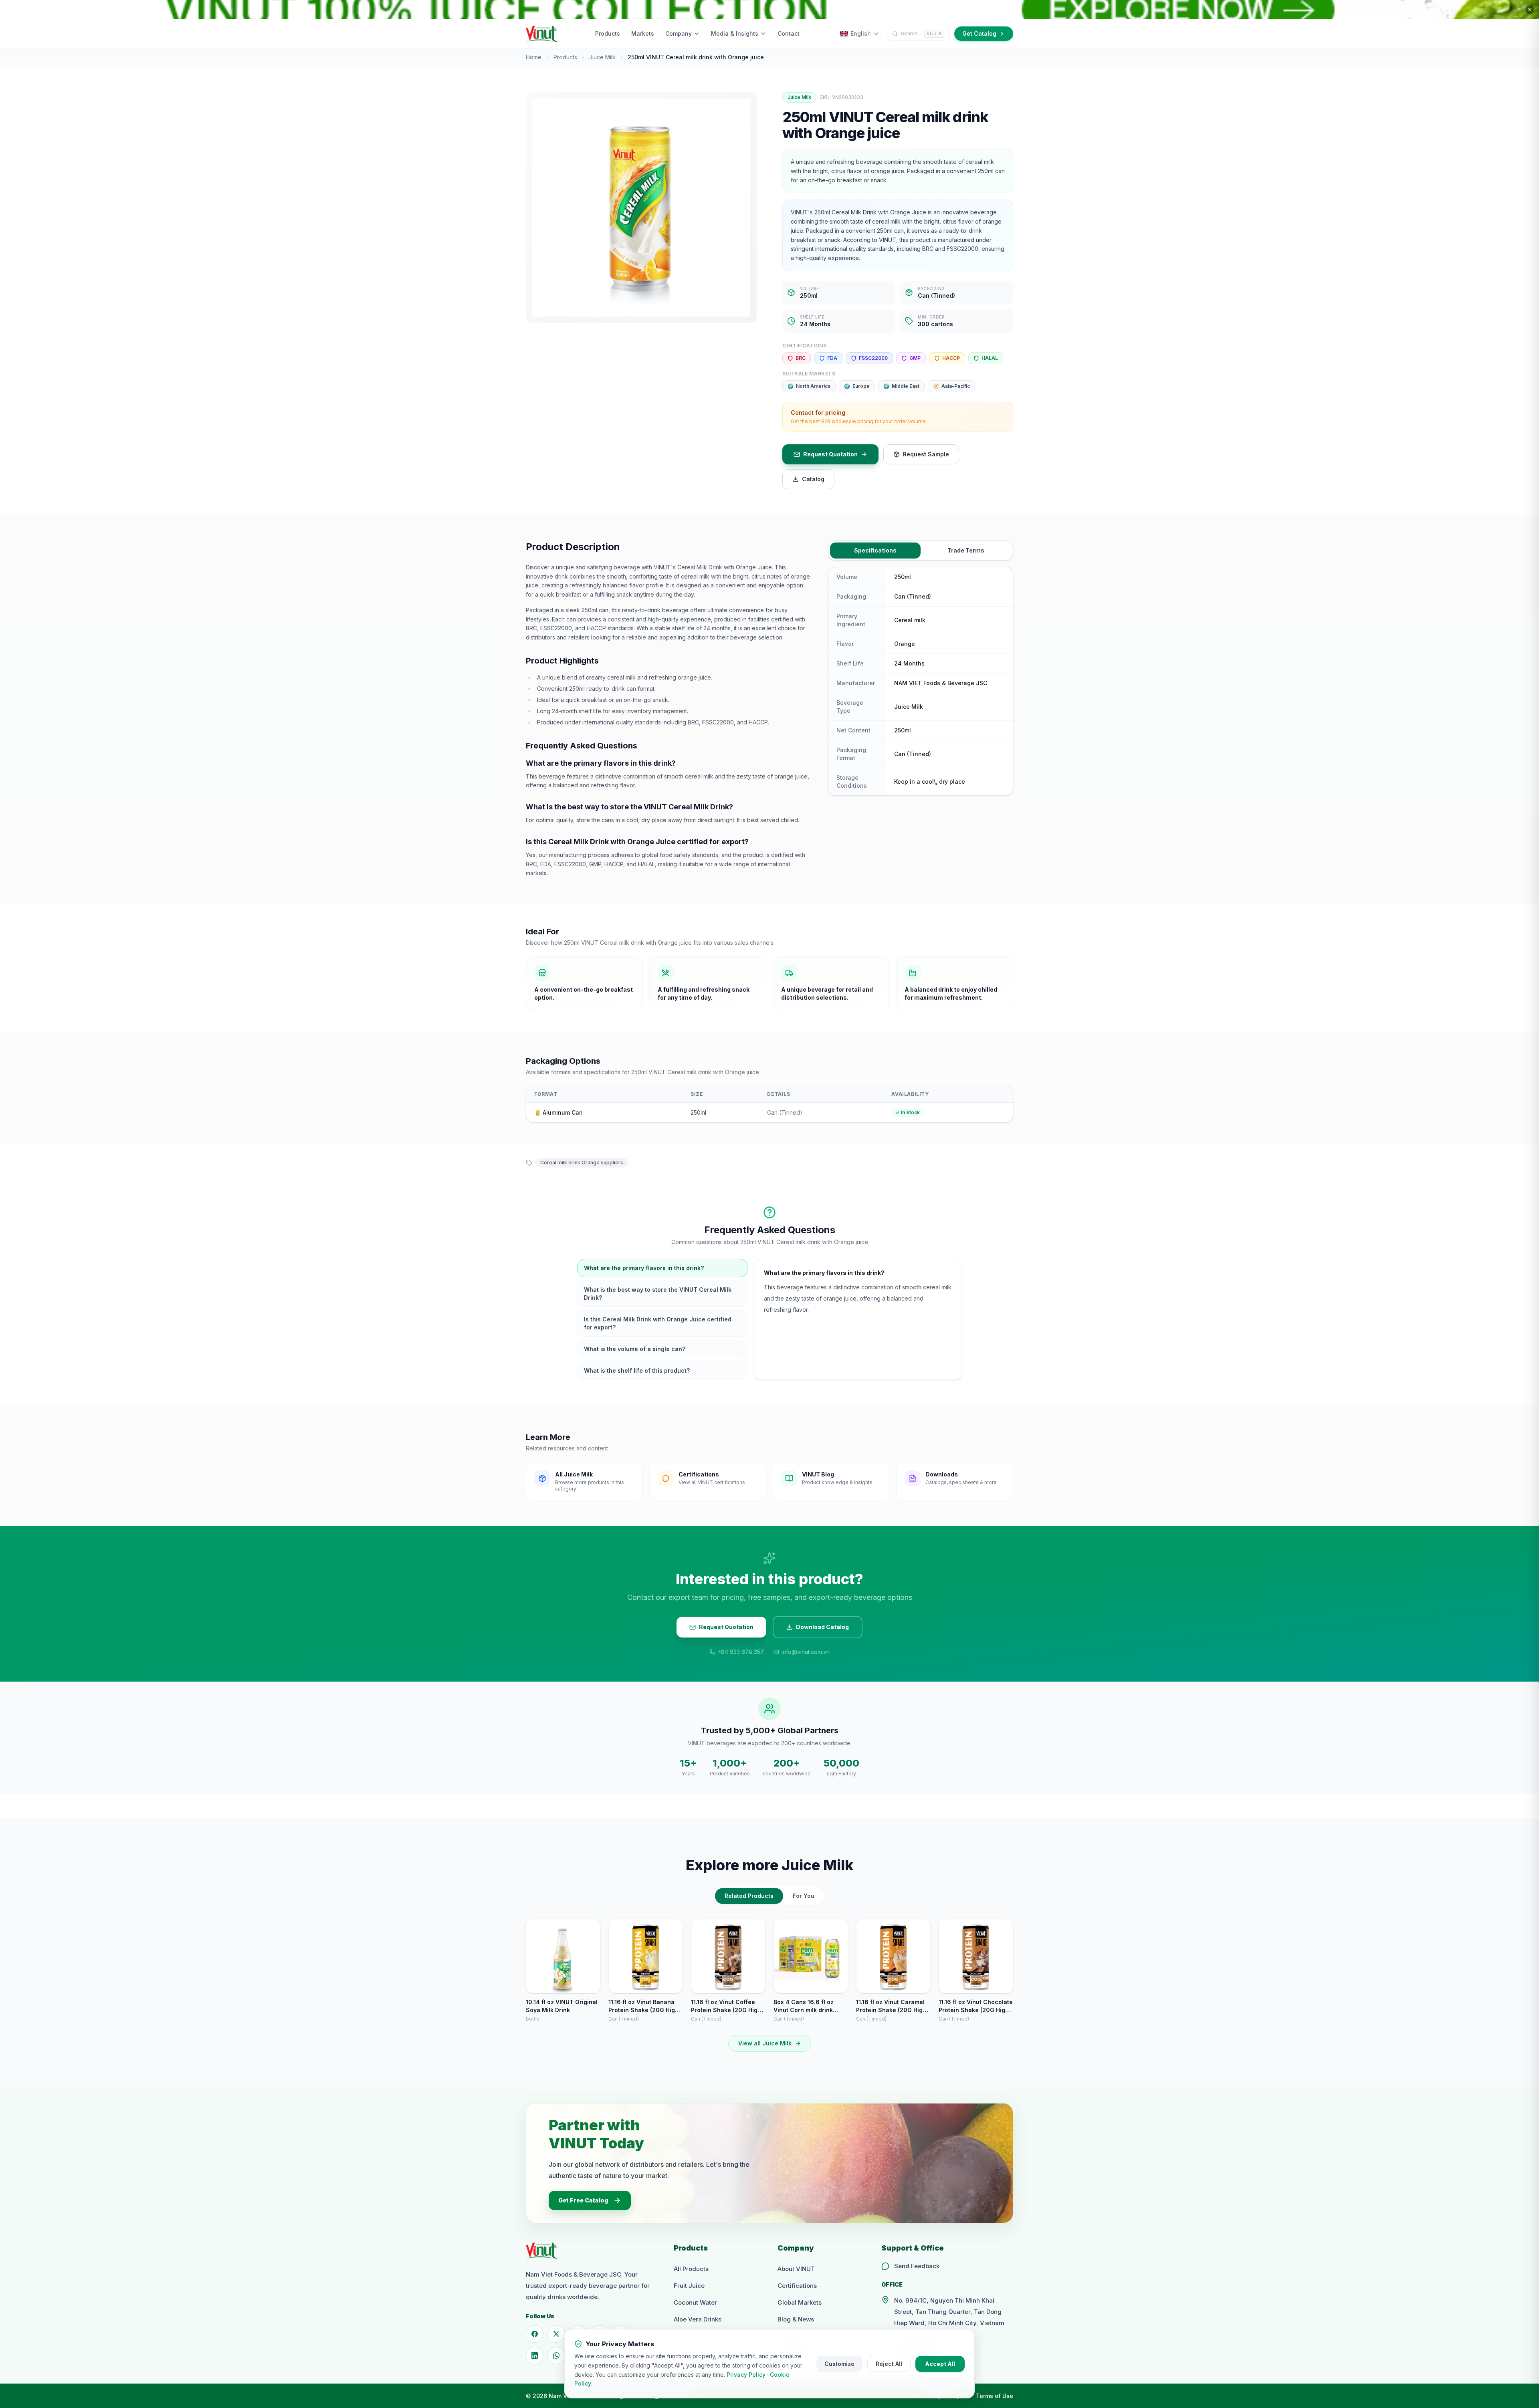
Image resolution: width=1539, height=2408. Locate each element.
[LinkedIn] (535, 2356)
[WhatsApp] (556, 2356)
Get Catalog (979, 33)
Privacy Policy (746, 2375)
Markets (643, 33)
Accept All (940, 2364)
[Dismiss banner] (1530, 10)
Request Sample (926, 454)
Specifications (875, 550)
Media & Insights (735, 33)
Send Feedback (917, 2266)
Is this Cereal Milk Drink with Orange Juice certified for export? (658, 1323)
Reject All (889, 2364)
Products (608, 33)
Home (534, 57)
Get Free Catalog (583, 2200)
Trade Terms (966, 550)
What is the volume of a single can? (635, 1349)
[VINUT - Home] (542, 34)
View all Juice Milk (765, 2043)
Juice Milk (602, 57)
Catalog (813, 479)
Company (679, 33)
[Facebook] (535, 2334)
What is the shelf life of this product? (637, 1370)
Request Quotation (830, 454)
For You (804, 1896)
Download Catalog (822, 1627)
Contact (789, 33)
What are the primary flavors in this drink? (644, 1268)
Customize (839, 2364)
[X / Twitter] (556, 2334)
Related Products (749, 1896)
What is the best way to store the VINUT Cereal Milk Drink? (658, 1294)
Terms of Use (995, 2396)
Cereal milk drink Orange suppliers (582, 1163)
